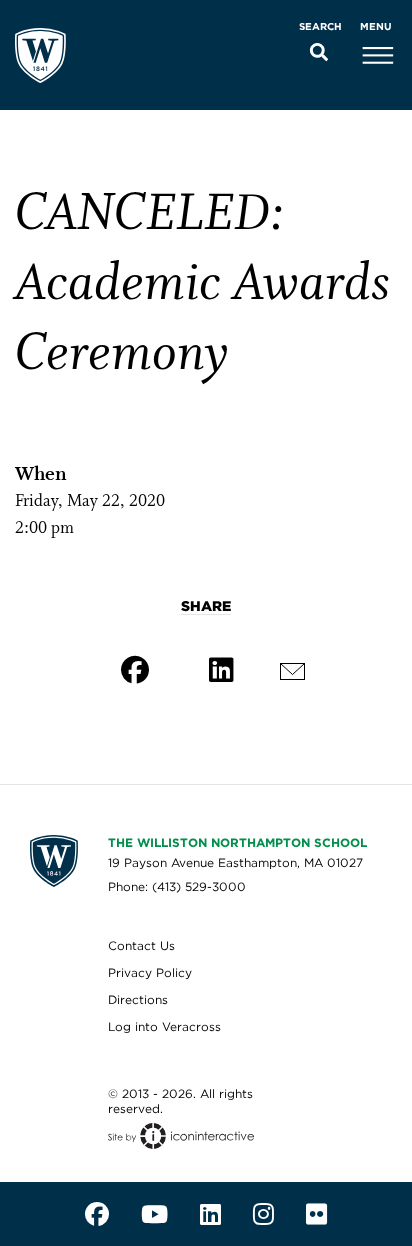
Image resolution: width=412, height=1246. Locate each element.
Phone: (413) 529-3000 (177, 886)
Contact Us (141, 945)
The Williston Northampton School (237, 842)
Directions (138, 999)
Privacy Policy (150, 972)
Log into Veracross (164, 1026)
